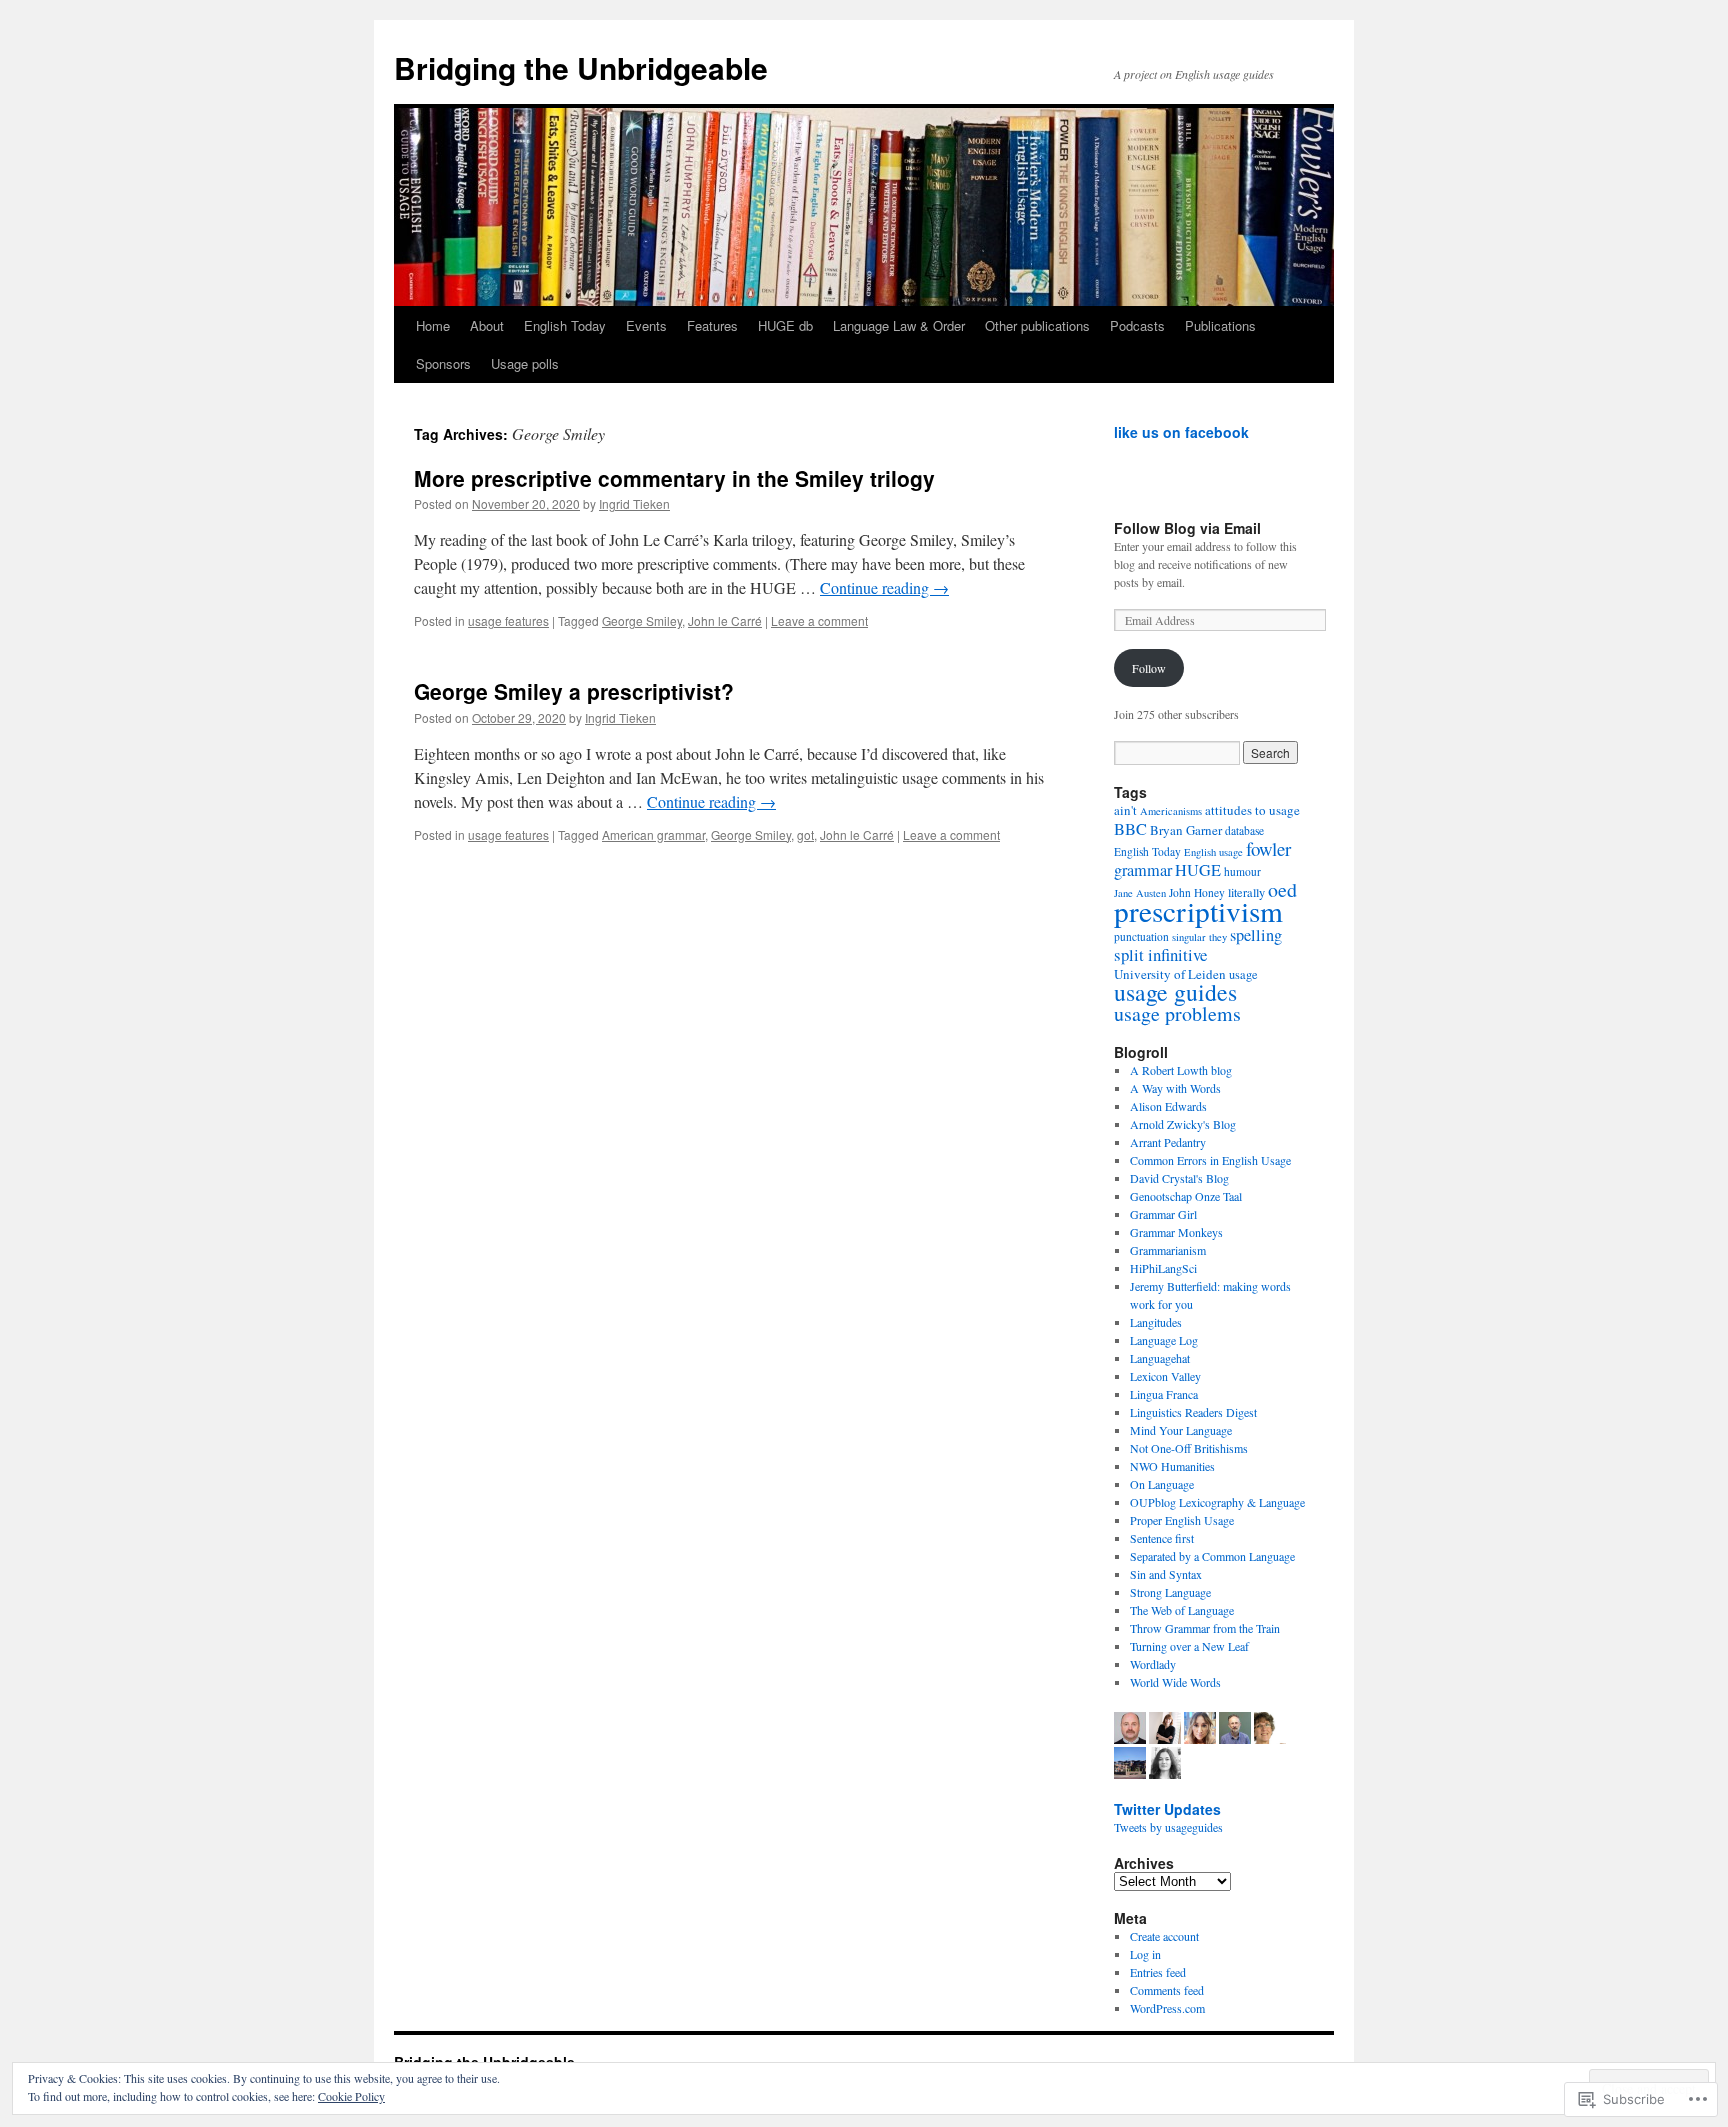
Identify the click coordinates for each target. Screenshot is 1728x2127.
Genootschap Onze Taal (1186, 1196)
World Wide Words (1175, 1682)
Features (712, 325)
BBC (1130, 829)
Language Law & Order (899, 325)
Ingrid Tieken (634, 503)
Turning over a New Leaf (1189, 1646)
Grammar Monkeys (1176, 1232)
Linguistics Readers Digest (1193, 1412)
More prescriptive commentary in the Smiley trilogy (674, 478)
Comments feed (1167, 1990)
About (487, 325)
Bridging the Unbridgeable (581, 67)
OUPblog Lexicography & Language (1217, 1502)
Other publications (1037, 325)
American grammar (653, 834)
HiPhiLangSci (1163, 1268)
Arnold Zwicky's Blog (1183, 1124)
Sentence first (1162, 1538)
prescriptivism (1198, 910)
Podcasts (1137, 325)
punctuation (1141, 936)
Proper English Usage (1182, 1520)
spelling (1256, 935)
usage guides (1175, 992)
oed (1282, 889)
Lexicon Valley (1165, 1376)
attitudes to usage (1252, 810)
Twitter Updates (1167, 1809)
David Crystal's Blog (1179, 1178)
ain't (1125, 810)
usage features (508, 620)
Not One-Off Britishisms (1189, 1448)
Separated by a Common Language (1212, 1556)
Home (433, 325)
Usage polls (525, 363)
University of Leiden (1170, 974)
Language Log (1164, 1340)
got (805, 834)
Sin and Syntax (1166, 1574)
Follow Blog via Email (1187, 528)
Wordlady (1153, 1664)
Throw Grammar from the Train (1205, 1628)
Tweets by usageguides (1168, 1827)
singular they (1199, 937)
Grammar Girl (1163, 1214)
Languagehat (1160, 1358)
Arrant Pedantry (1168, 1142)
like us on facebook (1181, 432)
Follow (1149, 668)
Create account (1164, 1936)
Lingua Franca (1164, 1394)
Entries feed (1158, 1972)
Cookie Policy (351, 2096)
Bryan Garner (1186, 830)
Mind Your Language (1181, 1430)
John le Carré (725, 620)
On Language (1162, 1484)
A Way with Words (1175, 1088)
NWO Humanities (1172, 1466)
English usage (1213, 852)
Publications (1220, 325)
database (1244, 830)
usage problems (1177, 1013)
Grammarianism (1168, 1250)
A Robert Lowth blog (1181, 1070)
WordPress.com (1167, 2008)
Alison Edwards (1168, 1106)
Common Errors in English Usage (1210, 1160)
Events (646, 325)
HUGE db (785, 325)
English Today (565, 325)
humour (1242, 871)
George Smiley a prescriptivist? (574, 691)
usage (1243, 974)
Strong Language (1170, 1592)
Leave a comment (819, 620)
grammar (1143, 870)
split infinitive (1160, 954)
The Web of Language (1182, 1610)
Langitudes (1156, 1322)
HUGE (1198, 870)
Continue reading (884, 587)
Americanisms (1171, 811)
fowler (1268, 848)
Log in (1145, 1954)
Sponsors (443, 363)
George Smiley (642, 620)
